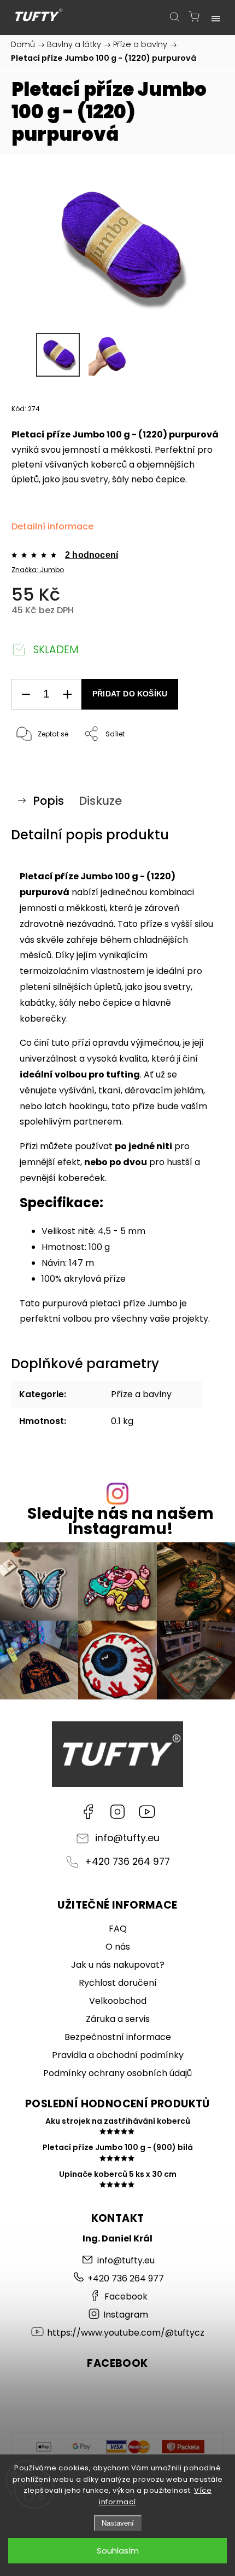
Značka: (38, 570)
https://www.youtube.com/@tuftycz (147, 1812)
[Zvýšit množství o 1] (67, 695)
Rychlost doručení (118, 1983)
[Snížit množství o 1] (26, 695)
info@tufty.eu (127, 1838)
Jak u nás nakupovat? (118, 1965)
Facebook (88, 1812)
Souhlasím (118, 2551)
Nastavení (118, 2523)
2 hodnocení (92, 555)
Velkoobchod (118, 2001)
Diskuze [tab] (100, 801)
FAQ (118, 1929)
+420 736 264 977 (127, 1862)
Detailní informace (52, 526)
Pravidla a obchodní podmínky (118, 2055)
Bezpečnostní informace (118, 2037)
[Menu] (216, 16)
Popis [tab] (48, 801)
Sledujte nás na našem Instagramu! (121, 1522)
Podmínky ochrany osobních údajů (117, 2073)
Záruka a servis (118, 2019)
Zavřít (199, 762)
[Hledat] (174, 16)
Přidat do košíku (130, 694)
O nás (118, 1947)
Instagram (117, 1812)
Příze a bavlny (141, 1394)
